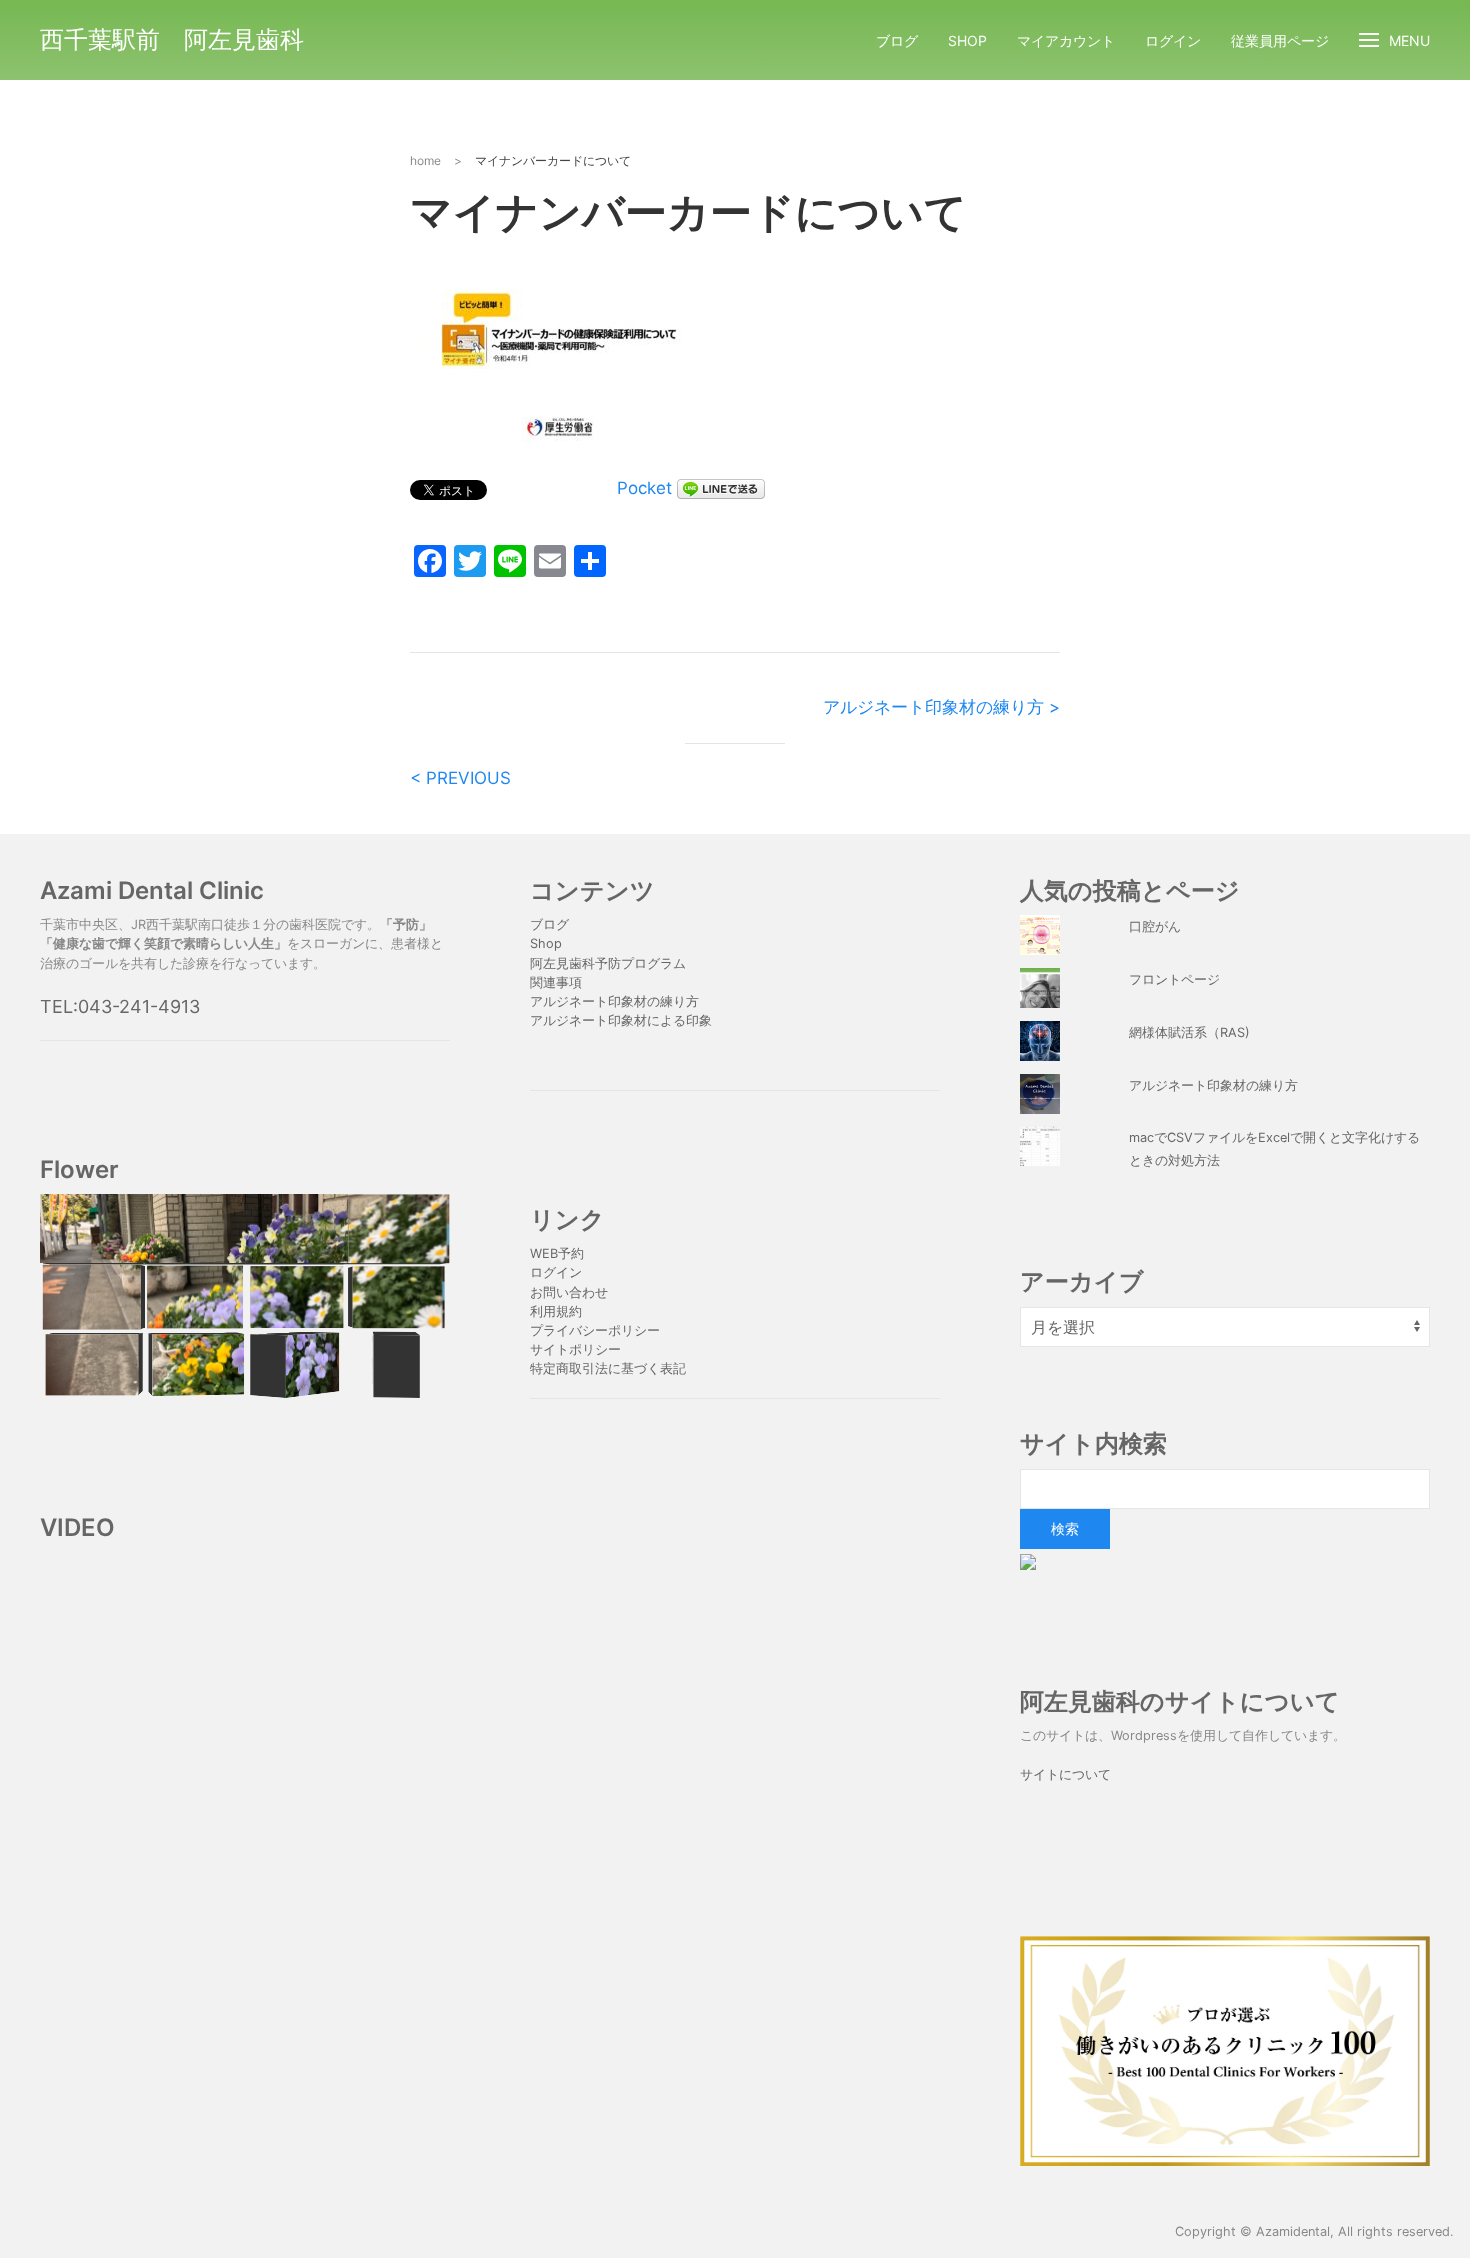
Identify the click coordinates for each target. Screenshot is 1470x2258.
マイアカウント (1066, 40)
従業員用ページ (1280, 40)
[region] (245, 1296)
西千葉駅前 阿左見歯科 (172, 39)
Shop (967, 40)
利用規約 (556, 1311)
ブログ (897, 40)
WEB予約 (557, 1253)
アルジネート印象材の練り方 (614, 1001)
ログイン (1173, 40)
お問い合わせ (569, 1292)
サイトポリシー (575, 1349)
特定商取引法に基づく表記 (608, 1368)
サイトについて (1065, 1774)
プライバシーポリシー (597, 1330)
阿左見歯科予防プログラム (608, 963)
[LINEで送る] (721, 488)
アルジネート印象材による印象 (621, 1020)
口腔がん (1155, 926)
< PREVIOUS (460, 778)
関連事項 (556, 982)
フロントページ (1174, 979)
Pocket (644, 488)
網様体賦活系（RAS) (1189, 1032)
